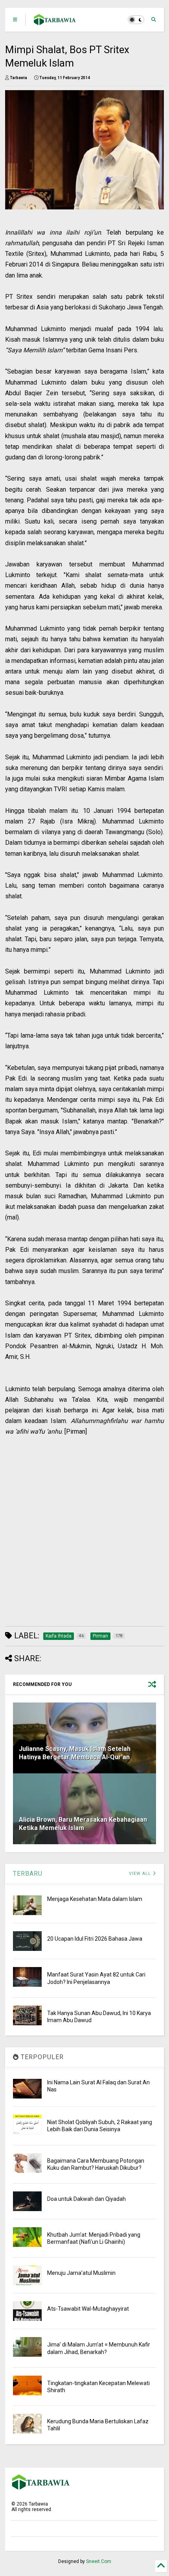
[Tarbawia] (55, 22)
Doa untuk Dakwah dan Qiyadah (86, 2199)
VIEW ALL (141, 1874)
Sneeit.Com (99, 2561)
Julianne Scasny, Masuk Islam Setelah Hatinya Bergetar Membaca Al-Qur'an (75, 1753)
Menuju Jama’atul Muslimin (81, 2273)
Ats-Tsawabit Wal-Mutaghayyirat (88, 2309)
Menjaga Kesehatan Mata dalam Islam (95, 1899)
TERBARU (28, 1874)
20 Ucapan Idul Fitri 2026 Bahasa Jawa (95, 1939)
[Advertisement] (79, 1532)
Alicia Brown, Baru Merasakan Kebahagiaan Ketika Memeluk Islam (83, 1824)
